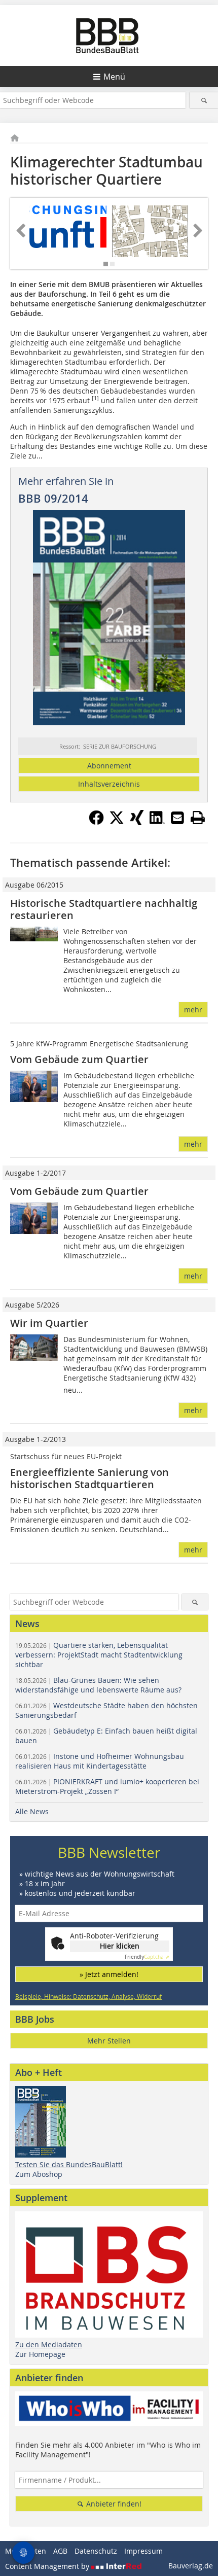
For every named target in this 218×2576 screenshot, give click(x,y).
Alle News (32, 1811)
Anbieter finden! (113, 2504)
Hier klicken (120, 1946)
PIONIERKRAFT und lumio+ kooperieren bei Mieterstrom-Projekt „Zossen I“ (107, 1786)
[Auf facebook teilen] (96, 822)
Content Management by (48, 2566)
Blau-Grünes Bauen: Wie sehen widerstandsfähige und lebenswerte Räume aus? (98, 1685)
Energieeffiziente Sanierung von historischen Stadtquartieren (89, 1478)
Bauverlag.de (191, 2566)
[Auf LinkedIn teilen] (157, 822)
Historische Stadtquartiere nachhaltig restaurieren (104, 909)
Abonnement (109, 766)
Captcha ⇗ (147, 1957)
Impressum (143, 2551)
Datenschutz (96, 2551)
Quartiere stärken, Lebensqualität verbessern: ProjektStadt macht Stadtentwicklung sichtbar (99, 1655)
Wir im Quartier (49, 1323)
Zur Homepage (40, 2354)
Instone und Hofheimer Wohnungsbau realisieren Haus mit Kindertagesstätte (100, 1761)
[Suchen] (204, 100)
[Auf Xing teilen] (137, 822)
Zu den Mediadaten (49, 2344)
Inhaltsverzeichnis (109, 784)
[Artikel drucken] (198, 818)
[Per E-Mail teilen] (177, 818)
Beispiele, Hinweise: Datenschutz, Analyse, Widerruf (88, 1996)
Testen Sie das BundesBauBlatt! (69, 2164)
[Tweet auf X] (117, 822)
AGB (60, 2551)
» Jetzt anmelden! (109, 1974)
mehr (193, 1010)
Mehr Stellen (109, 2041)
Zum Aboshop (39, 2174)
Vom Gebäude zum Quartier (79, 1059)
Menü (114, 77)
